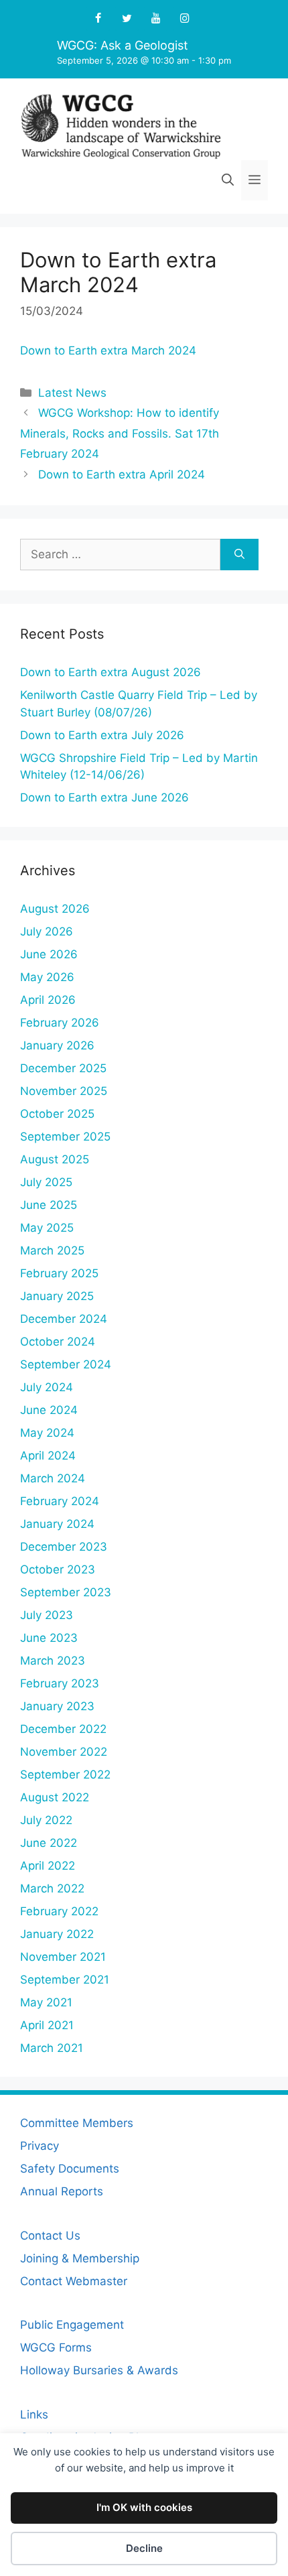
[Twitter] (127, 19)
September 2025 (65, 1137)
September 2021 (65, 1980)
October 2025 (57, 1114)
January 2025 (57, 1296)
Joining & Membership (80, 2258)
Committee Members (77, 2123)
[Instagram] (185, 19)
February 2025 (59, 1273)
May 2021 (46, 2002)
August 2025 (55, 1159)
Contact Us (50, 2236)
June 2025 (49, 1205)
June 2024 (49, 1410)
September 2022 (65, 1775)
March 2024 (53, 1478)
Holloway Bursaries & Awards (99, 2370)
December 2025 (63, 1068)
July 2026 (47, 931)
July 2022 (46, 1820)
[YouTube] (156, 19)
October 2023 (58, 1569)
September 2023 (66, 1592)
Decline (144, 2548)
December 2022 (63, 1729)
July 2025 (46, 1182)
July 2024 (47, 1387)
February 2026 (60, 1023)
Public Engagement (72, 2325)
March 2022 (52, 1888)
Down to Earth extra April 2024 (122, 474)
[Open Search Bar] (228, 180)
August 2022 (55, 1797)
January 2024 (57, 1524)
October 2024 (58, 1342)
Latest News (72, 393)
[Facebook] (98, 19)
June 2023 (49, 1638)
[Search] (239, 555)
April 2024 (48, 1456)
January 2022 (57, 1934)
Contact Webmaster (74, 2281)
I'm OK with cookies (144, 2507)
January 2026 (57, 1045)
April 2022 (48, 1866)
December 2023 (64, 1547)
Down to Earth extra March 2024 (108, 350)
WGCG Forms (56, 2347)
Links (34, 2414)
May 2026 (47, 977)
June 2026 (49, 954)
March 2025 (52, 1250)
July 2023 (47, 1615)
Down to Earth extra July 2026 (102, 735)
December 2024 (64, 1319)
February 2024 (60, 1501)
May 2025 (47, 1228)
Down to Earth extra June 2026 (104, 797)
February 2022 (59, 1911)
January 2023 (57, 1706)
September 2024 (66, 1364)
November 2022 (64, 1752)
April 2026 (48, 1000)
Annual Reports (62, 2191)
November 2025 (64, 1091)
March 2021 (52, 2048)
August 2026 (55, 909)
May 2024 (47, 1433)
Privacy (40, 2146)
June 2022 (49, 1843)
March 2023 (53, 1661)
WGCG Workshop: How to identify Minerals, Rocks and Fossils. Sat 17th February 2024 (120, 433)
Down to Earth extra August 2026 (111, 672)
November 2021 (63, 1957)
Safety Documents (70, 2169)
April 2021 (47, 2025)
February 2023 (60, 1683)
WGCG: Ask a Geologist (123, 45)
